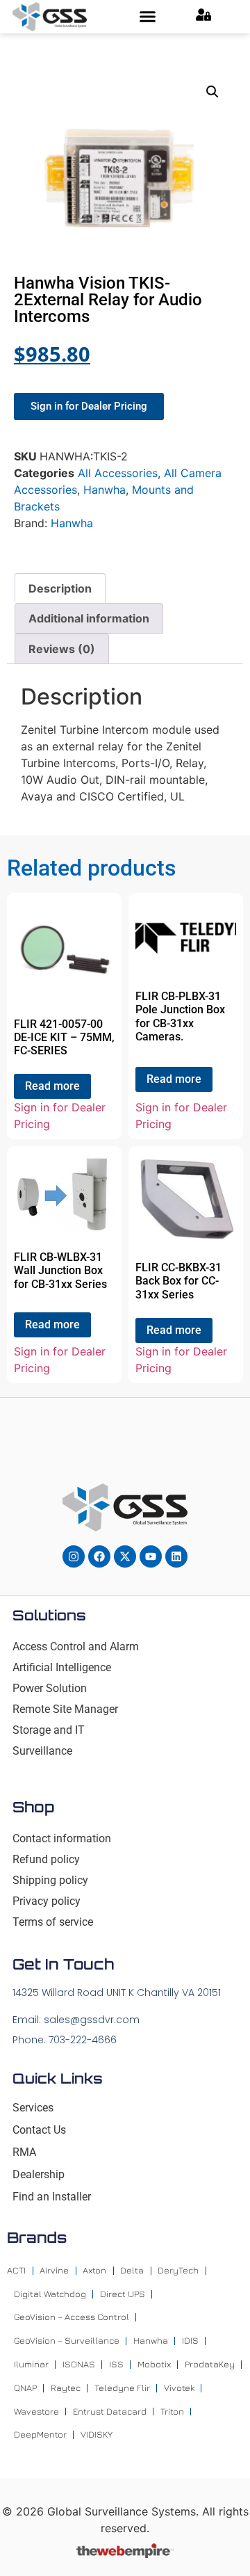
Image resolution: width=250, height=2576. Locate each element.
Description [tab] (60, 588)
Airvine (54, 2270)
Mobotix (154, 2364)
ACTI (16, 2270)
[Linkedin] (176, 1556)
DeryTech (178, 2270)
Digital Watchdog (50, 2294)
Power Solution (50, 1688)
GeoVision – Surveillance (67, 2340)
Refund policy (46, 1859)
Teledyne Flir (122, 2388)
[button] (147, 17)
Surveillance (42, 1751)
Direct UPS (123, 2294)
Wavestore (36, 2411)
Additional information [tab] (89, 618)
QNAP (25, 2388)
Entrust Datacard (110, 2411)
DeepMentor (40, 2434)
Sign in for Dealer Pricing (60, 1116)
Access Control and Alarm (76, 1647)
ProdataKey (210, 2364)
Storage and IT (49, 1730)
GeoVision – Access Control (72, 2317)
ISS (116, 2364)
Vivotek (179, 2388)
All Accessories (118, 473)
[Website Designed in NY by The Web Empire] (125, 2554)
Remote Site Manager (65, 1709)
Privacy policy (47, 1901)
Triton (172, 2411)
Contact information (62, 1838)
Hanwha (105, 490)
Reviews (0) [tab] (62, 649)
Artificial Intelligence (62, 1667)
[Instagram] (74, 1556)
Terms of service (53, 1922)
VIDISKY (97, 2434)
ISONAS (79, 2364)
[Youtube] (151, 1556)
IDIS (190, 2340)
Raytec (66, 2388)
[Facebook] (99, 1556)
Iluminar (31, 2364)
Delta (132, 2270)
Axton (94, 2270)
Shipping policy (50, 1880)
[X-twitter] (125, 1556)
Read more (52, 1086)
